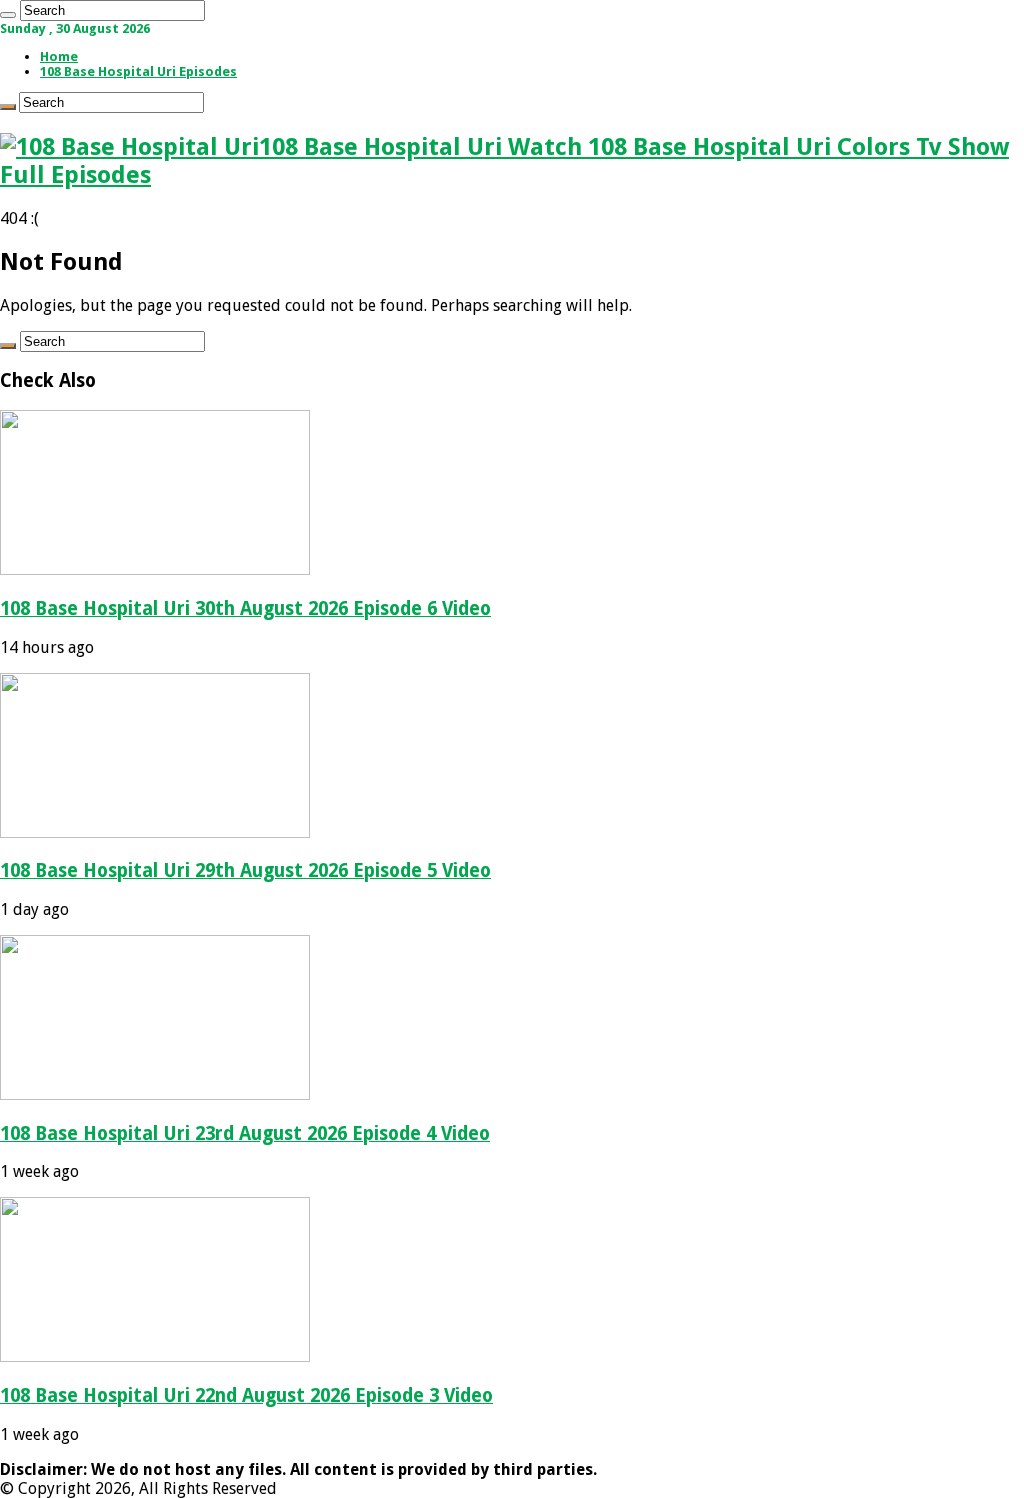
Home (59, 56)
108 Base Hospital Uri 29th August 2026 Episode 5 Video (245, 870)
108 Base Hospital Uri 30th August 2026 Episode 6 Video (245, 608)
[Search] (8, 15)
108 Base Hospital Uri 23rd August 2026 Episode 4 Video (245, 1133)
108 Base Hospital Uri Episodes (138, 71)
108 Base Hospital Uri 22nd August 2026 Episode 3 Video (246, 1395)
